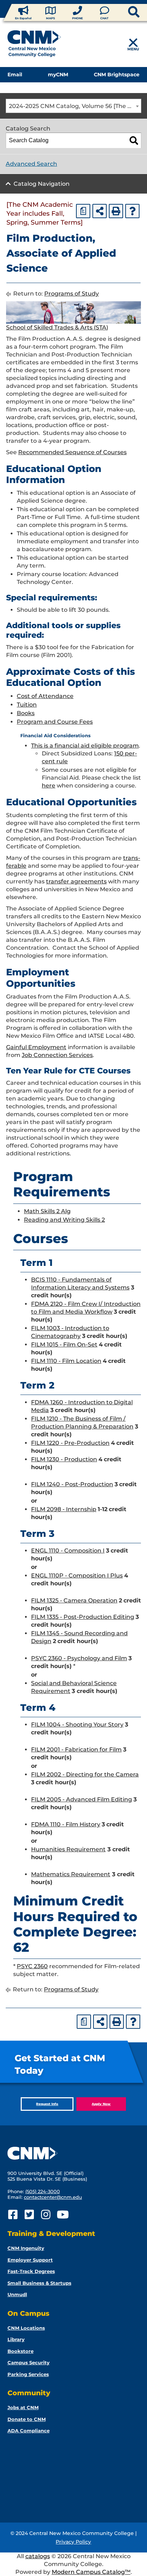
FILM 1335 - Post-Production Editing (83, 1617)
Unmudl (17, 2294)
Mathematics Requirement (71, 1874)
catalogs (38, 2556)
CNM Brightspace (117, 75)
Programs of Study (72, 294)
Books (26, 713)
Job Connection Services (57, 1055)
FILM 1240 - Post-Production (72, 1484)
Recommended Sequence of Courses (72, 452)
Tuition (27, 705)
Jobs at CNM (23, 2407)
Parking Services (28, 2374)
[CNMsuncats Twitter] (29, 2215)
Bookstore (21, 2351)
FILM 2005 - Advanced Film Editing (82, 1799)
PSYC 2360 (32, 1966)
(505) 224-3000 (43, 2191)
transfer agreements (76, 881)
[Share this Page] (100, 211)
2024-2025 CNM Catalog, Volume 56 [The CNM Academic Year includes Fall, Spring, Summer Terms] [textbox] (75, 106)
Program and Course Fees (55, 722)
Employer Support (30, 2260)
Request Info (47, 2104)
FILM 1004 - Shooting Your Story (77, 1725)
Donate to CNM (27, 2419)
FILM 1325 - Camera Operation (74, 1600)
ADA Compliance (29, 2431)
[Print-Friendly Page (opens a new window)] (116, 211)
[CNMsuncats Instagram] (46, 2215)
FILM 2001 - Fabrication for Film (76, 1749)
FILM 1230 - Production (64, 1459)
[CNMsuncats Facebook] (13, 2215)
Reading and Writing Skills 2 (64, 1220)
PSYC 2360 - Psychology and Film (79, 1658)
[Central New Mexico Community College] (34, 45)
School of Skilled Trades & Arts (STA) (57, 327)
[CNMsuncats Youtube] (62, 2215)
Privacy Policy (73, 2542)
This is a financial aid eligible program (85, 746)
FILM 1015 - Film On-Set (64, 1345)
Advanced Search (31, 164)
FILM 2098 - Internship (64, 1509)
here (49, 786)
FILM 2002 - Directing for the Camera (85, 1774)
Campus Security (29, 2362)
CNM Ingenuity (26, 2248)
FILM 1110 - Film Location (66, 1361)
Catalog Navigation (42, 184)
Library (16, 2339)
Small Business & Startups (39, 2283)
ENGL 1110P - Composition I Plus (77, 1576)
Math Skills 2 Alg (47, 1211)
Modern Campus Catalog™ (91, 2572)
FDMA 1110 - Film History (66, 1824)
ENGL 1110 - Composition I (68, 1551)
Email (15, 75)
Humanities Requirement (68, 1849)
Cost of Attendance (45, 696)
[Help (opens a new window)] (132, 211)
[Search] (134, 140)
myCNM (58, 75)
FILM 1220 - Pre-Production (70, 1443)
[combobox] (73, 106)
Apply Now (101, 2104)
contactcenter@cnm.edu (53, 2197)
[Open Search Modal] (122, 12)
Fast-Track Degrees (31, 2271)
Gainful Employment (36, 1047)
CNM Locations (26, 2328)
